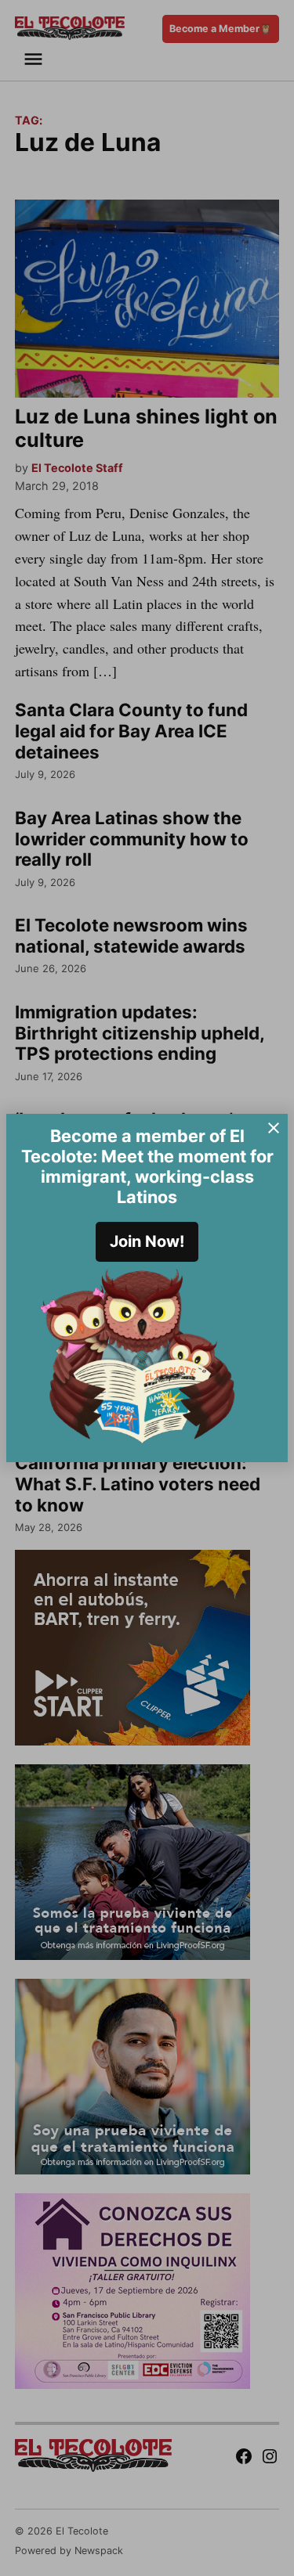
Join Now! (147, 1241)
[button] (147, 1288)
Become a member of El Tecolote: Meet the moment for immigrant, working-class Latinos (147, 1166)
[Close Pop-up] (274, 1128)
